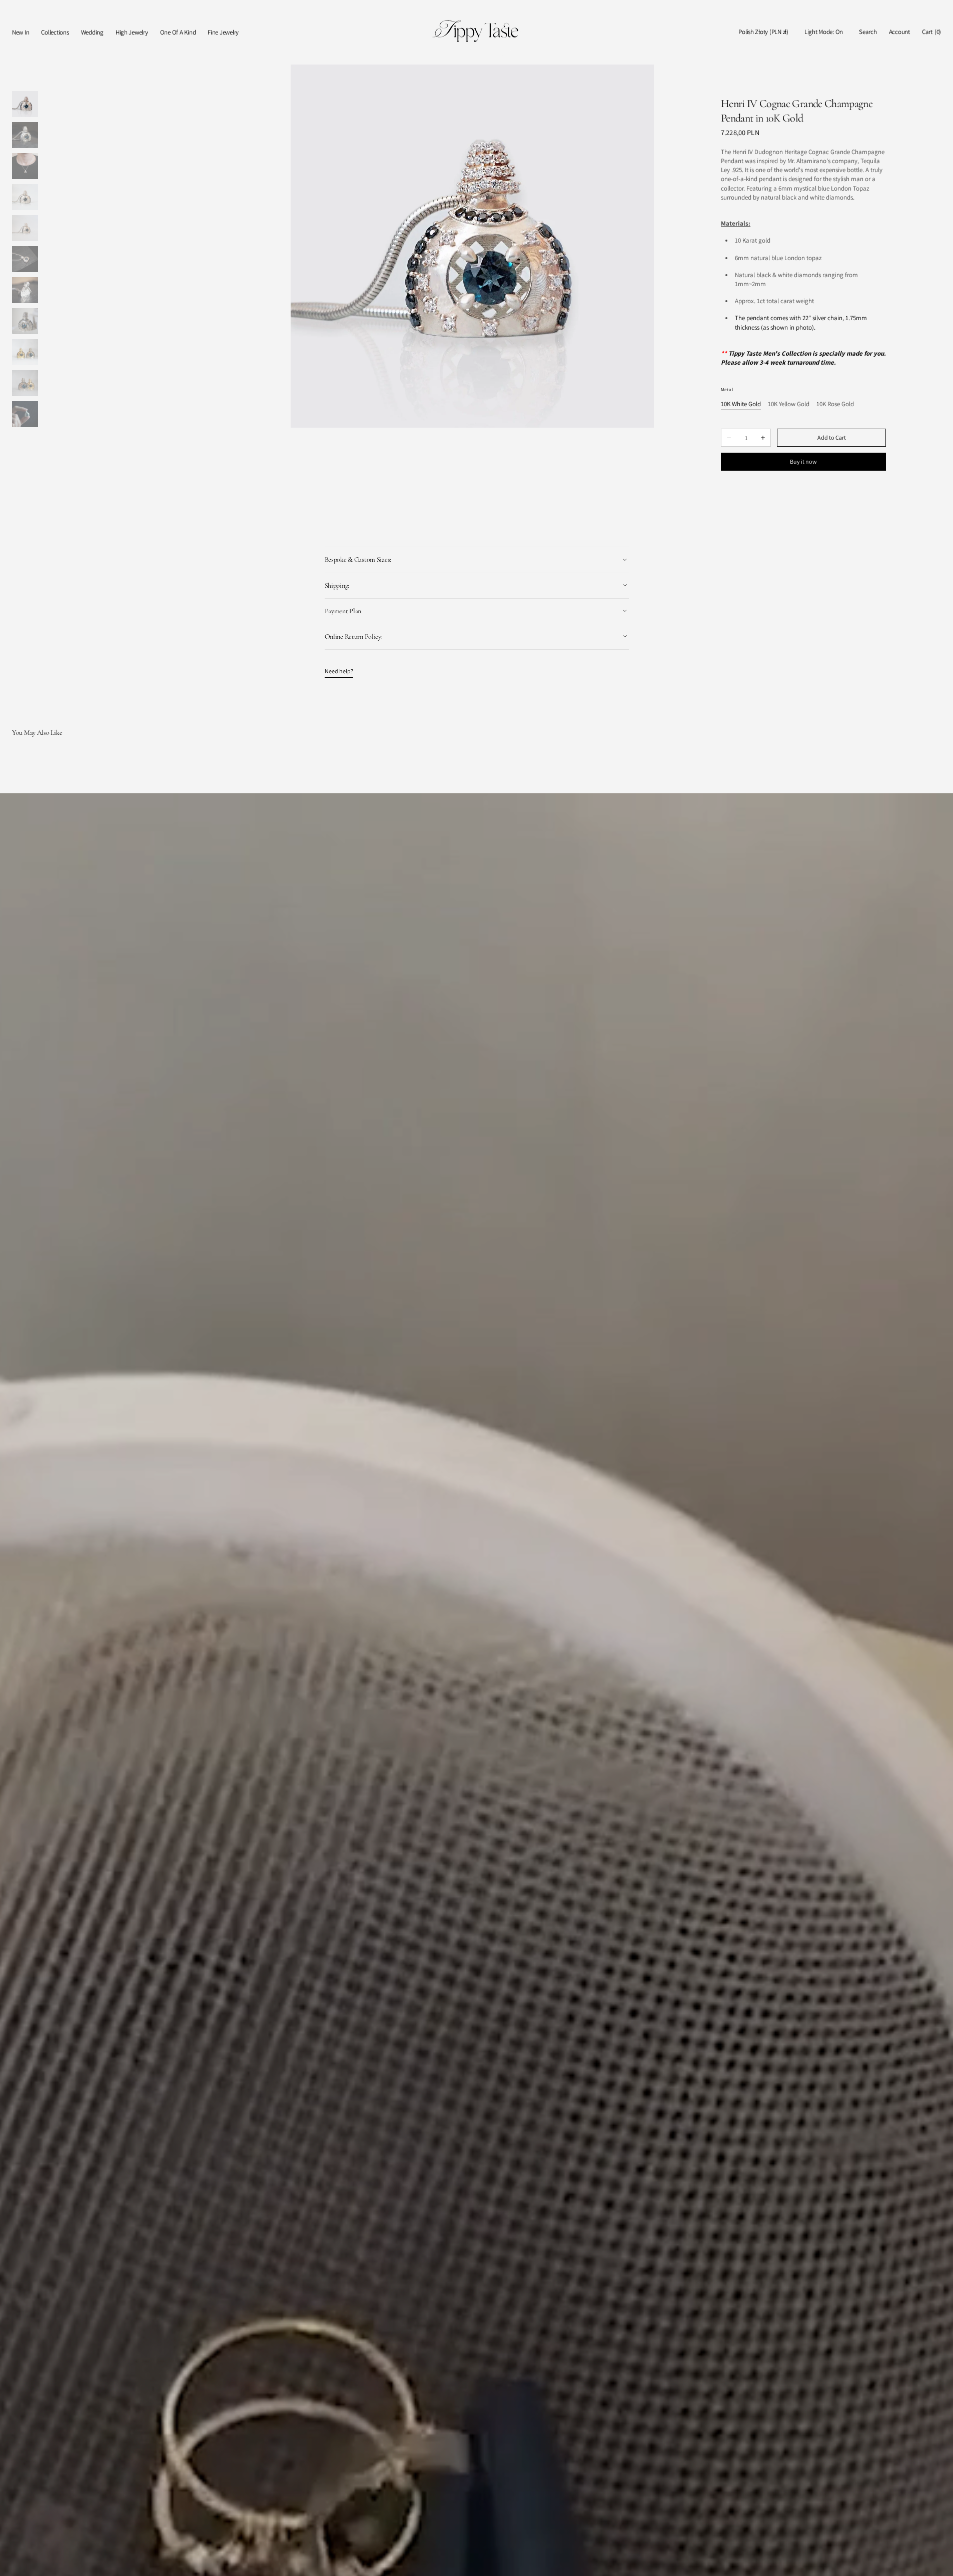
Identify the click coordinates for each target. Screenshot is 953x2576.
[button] (763, 32)
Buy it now (803, 461)
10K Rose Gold (835, 404)
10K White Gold (741, 404)
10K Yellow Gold (789, 404)
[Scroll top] (938, 2561)
